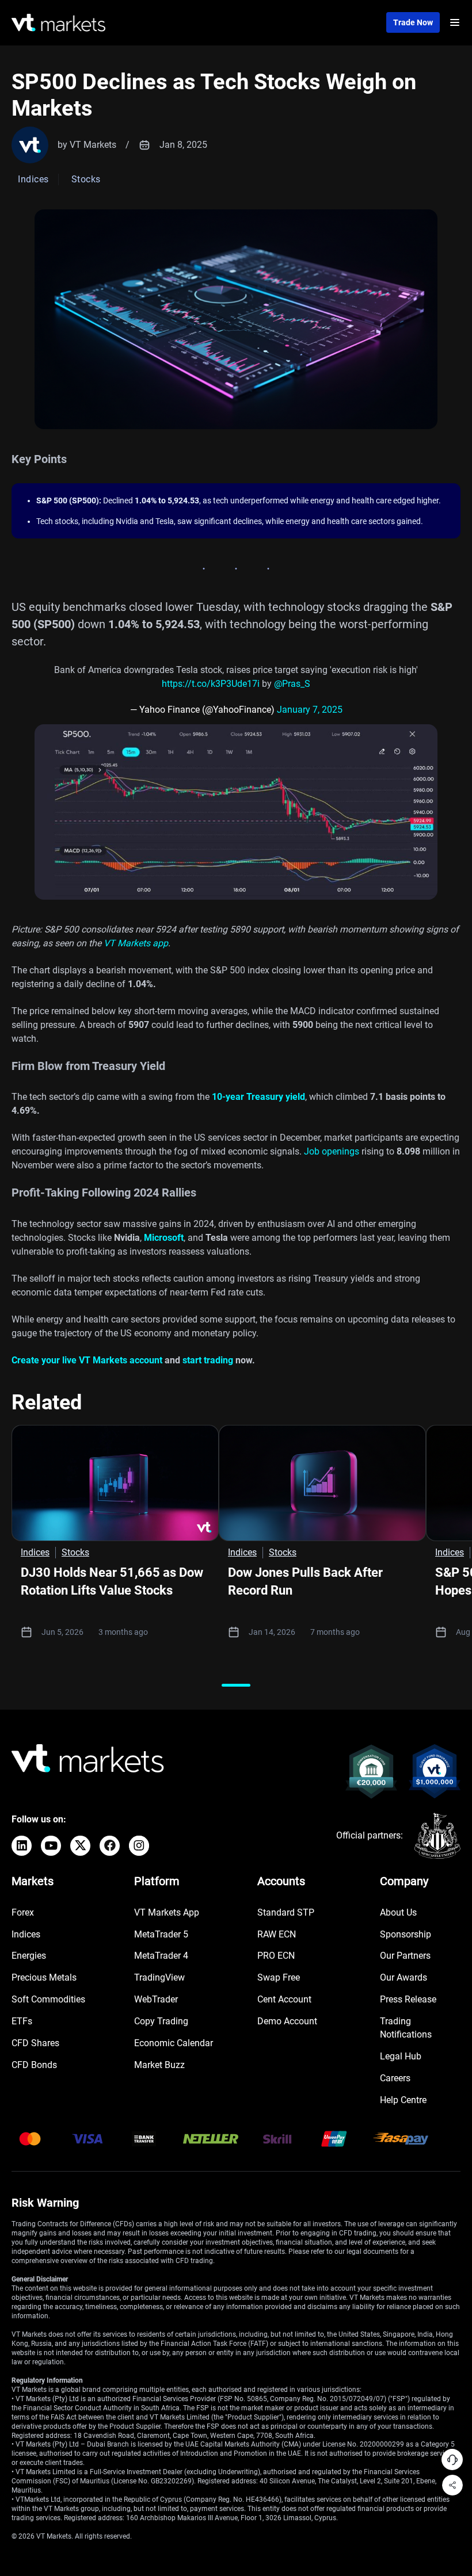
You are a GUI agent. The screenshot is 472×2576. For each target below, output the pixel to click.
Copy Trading (161, 2021)
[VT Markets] (58, 23)
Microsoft (164, 1238)
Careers (395, 2078)
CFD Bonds (34, 2065)
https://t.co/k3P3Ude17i (211, 684)
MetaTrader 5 (161, 1934)
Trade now (413, 22)
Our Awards (404, 1977)
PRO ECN (276, 1956)
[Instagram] (139, 1846)
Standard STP (286, 1912)
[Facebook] (110, 1846)
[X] (80, 1846)
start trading (208, 1360)
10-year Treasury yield (258, 1097)
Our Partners (405, 1956)
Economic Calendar (174, 2043)
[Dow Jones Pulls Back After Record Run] (322, 1483)
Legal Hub (401, 2056)
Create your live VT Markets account (87, 1360)
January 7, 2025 (310, 710)
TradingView (159, 1977)
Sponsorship (406, 1934)
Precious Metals (44, 1977)
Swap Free (279, 1977)
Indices (26, 1934)
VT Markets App (167, 1912)
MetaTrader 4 (161, 1956)
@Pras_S (292, 684)
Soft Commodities (48, 1999)
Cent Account (284, 1999)
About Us (398, 1912)
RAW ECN (277, 1934)
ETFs (22, 2021)
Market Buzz (159, 2065)
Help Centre (403, 2100)
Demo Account (287, 2021)
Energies (29, 1956)
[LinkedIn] (22, 1846)
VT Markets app (136, 943)
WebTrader (156, 1999)
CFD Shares (35, 2043)
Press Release (408, 1999)
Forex (23, 1912)
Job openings (332, 1151)
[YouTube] (51, 1846)
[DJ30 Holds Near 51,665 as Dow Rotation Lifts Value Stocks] (115, 1483)
